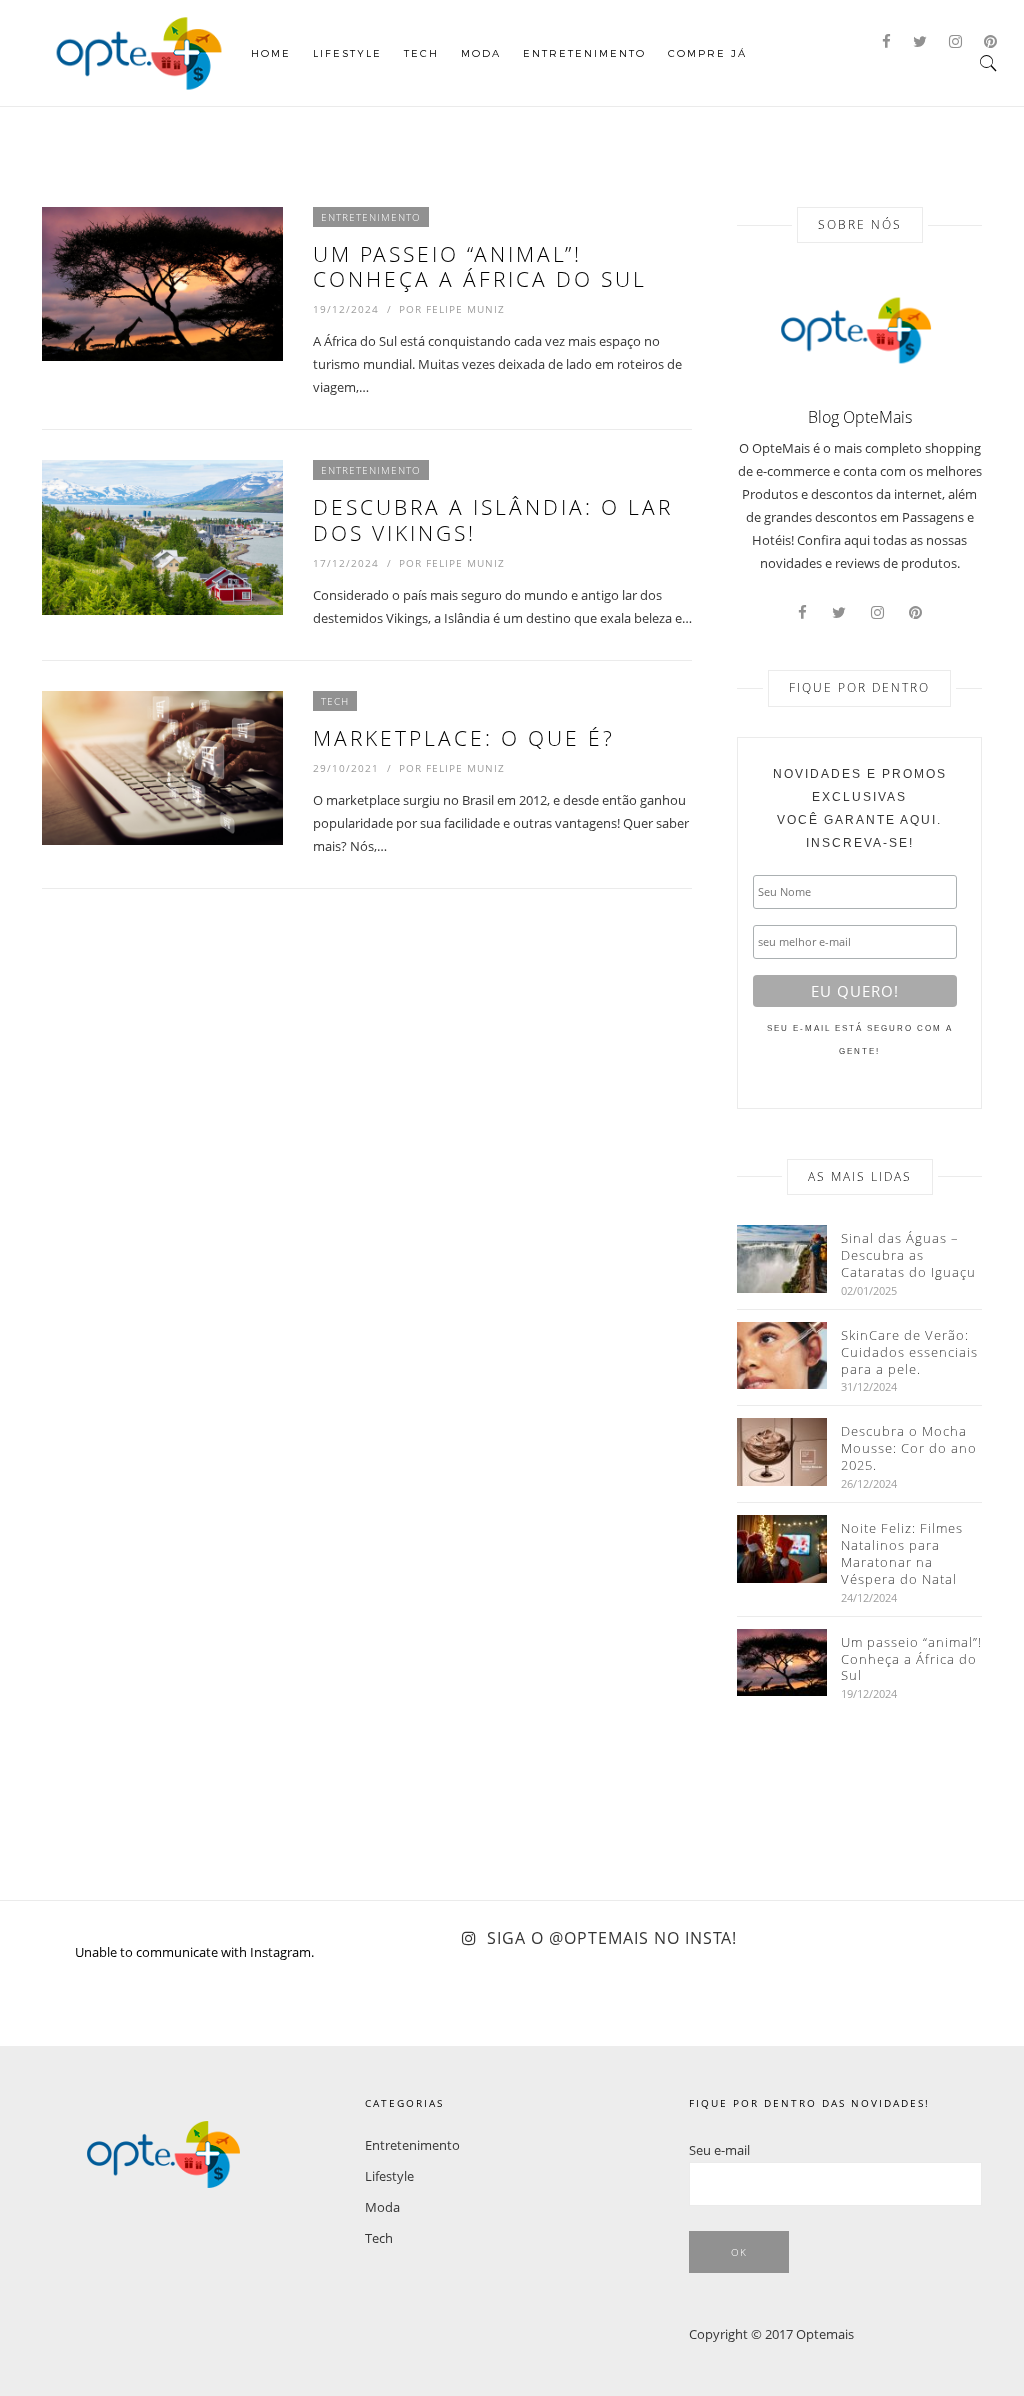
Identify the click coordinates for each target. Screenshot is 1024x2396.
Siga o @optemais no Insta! (612, 1938)
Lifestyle (347, 53)
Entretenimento (584, 53)
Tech (421, 53)
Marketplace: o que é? (464, 738)
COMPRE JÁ (707, 53)
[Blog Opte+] (139, 51)
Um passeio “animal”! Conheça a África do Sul (480, 266)
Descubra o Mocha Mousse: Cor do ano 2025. (909, 1448)
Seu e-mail (719, 2150)
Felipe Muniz (465, 309)
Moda (481, 53)
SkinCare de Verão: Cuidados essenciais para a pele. (909, 1352)
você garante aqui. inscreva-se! (860, 808)
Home (271, 53)
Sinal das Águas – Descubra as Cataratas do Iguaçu (908, 1255)
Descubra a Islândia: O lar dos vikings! (493, 519)
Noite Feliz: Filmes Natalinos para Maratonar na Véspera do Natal (902, 1554)
